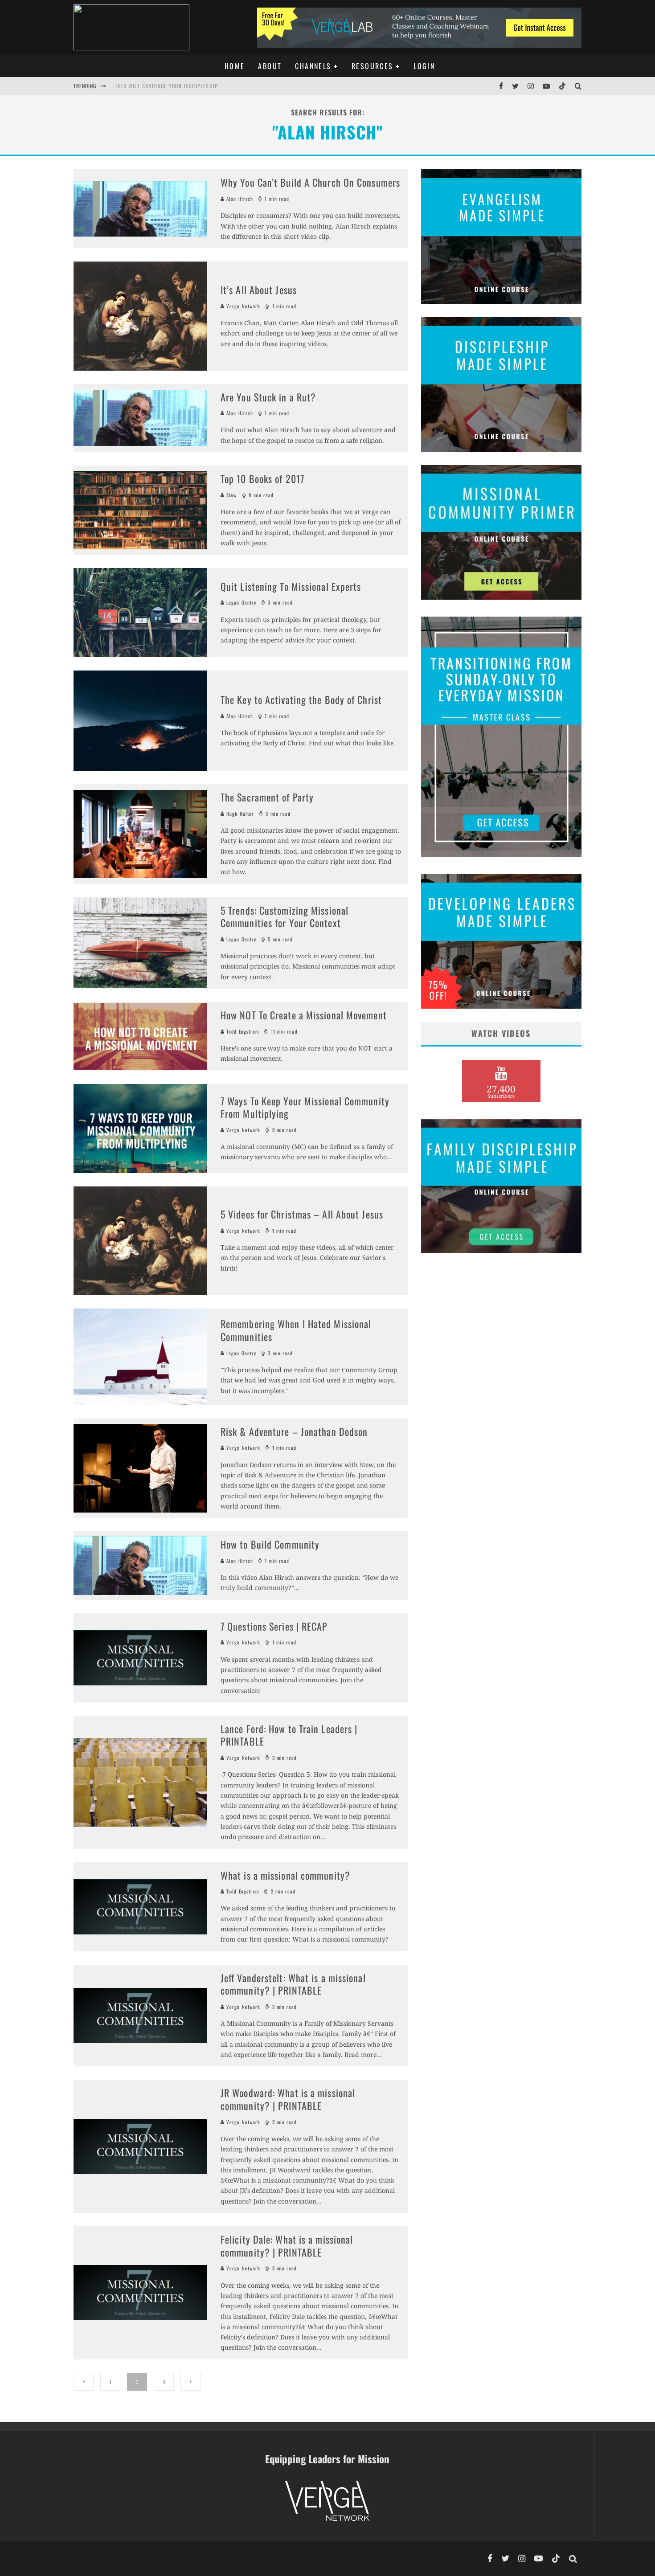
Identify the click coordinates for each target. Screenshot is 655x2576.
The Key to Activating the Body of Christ (301, 699)
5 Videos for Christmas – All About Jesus (302, 1214)
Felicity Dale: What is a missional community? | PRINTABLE (287, 2246)
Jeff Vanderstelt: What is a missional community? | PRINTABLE (293, 1984)
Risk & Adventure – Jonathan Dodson (294, 1431)
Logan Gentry (240, 602)
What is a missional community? (285, 1875)
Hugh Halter (239, 814)
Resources (373, 66)
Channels (313, 66)
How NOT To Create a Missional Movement (304, 1015)
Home (235, 66)
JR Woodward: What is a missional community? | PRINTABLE (288, 2099)
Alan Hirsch (239, 199)
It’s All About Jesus (259, 290)
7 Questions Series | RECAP (274, 1626)
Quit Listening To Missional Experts (291, 586)
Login (424, 66)
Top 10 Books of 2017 (262, 478)
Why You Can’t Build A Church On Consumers (310, 182)
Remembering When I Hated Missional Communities (296, 1330)
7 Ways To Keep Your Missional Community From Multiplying (305, 1107)
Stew (231, 495)
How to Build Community (270, 1544)
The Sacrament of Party (267, 797)
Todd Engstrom (242, 1031)
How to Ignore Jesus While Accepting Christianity (184, 94)
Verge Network (242, 306)
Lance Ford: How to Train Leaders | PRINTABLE (289, 1735)
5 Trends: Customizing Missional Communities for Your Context (285, 917)
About (270, 66)
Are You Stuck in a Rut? (268, 397)
